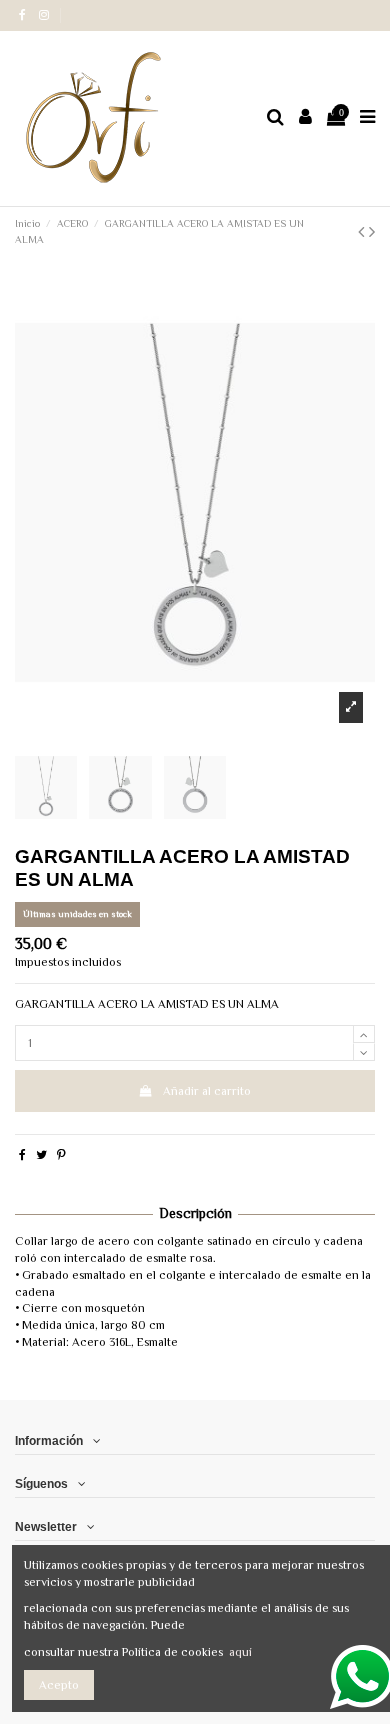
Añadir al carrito (207, 1091)
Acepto (59, 1685)
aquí (240, 1652)
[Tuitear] (41, 1155)
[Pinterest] (61, 1155)
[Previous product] (363, 232)
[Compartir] (22, 1155)
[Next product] (372, 232)
